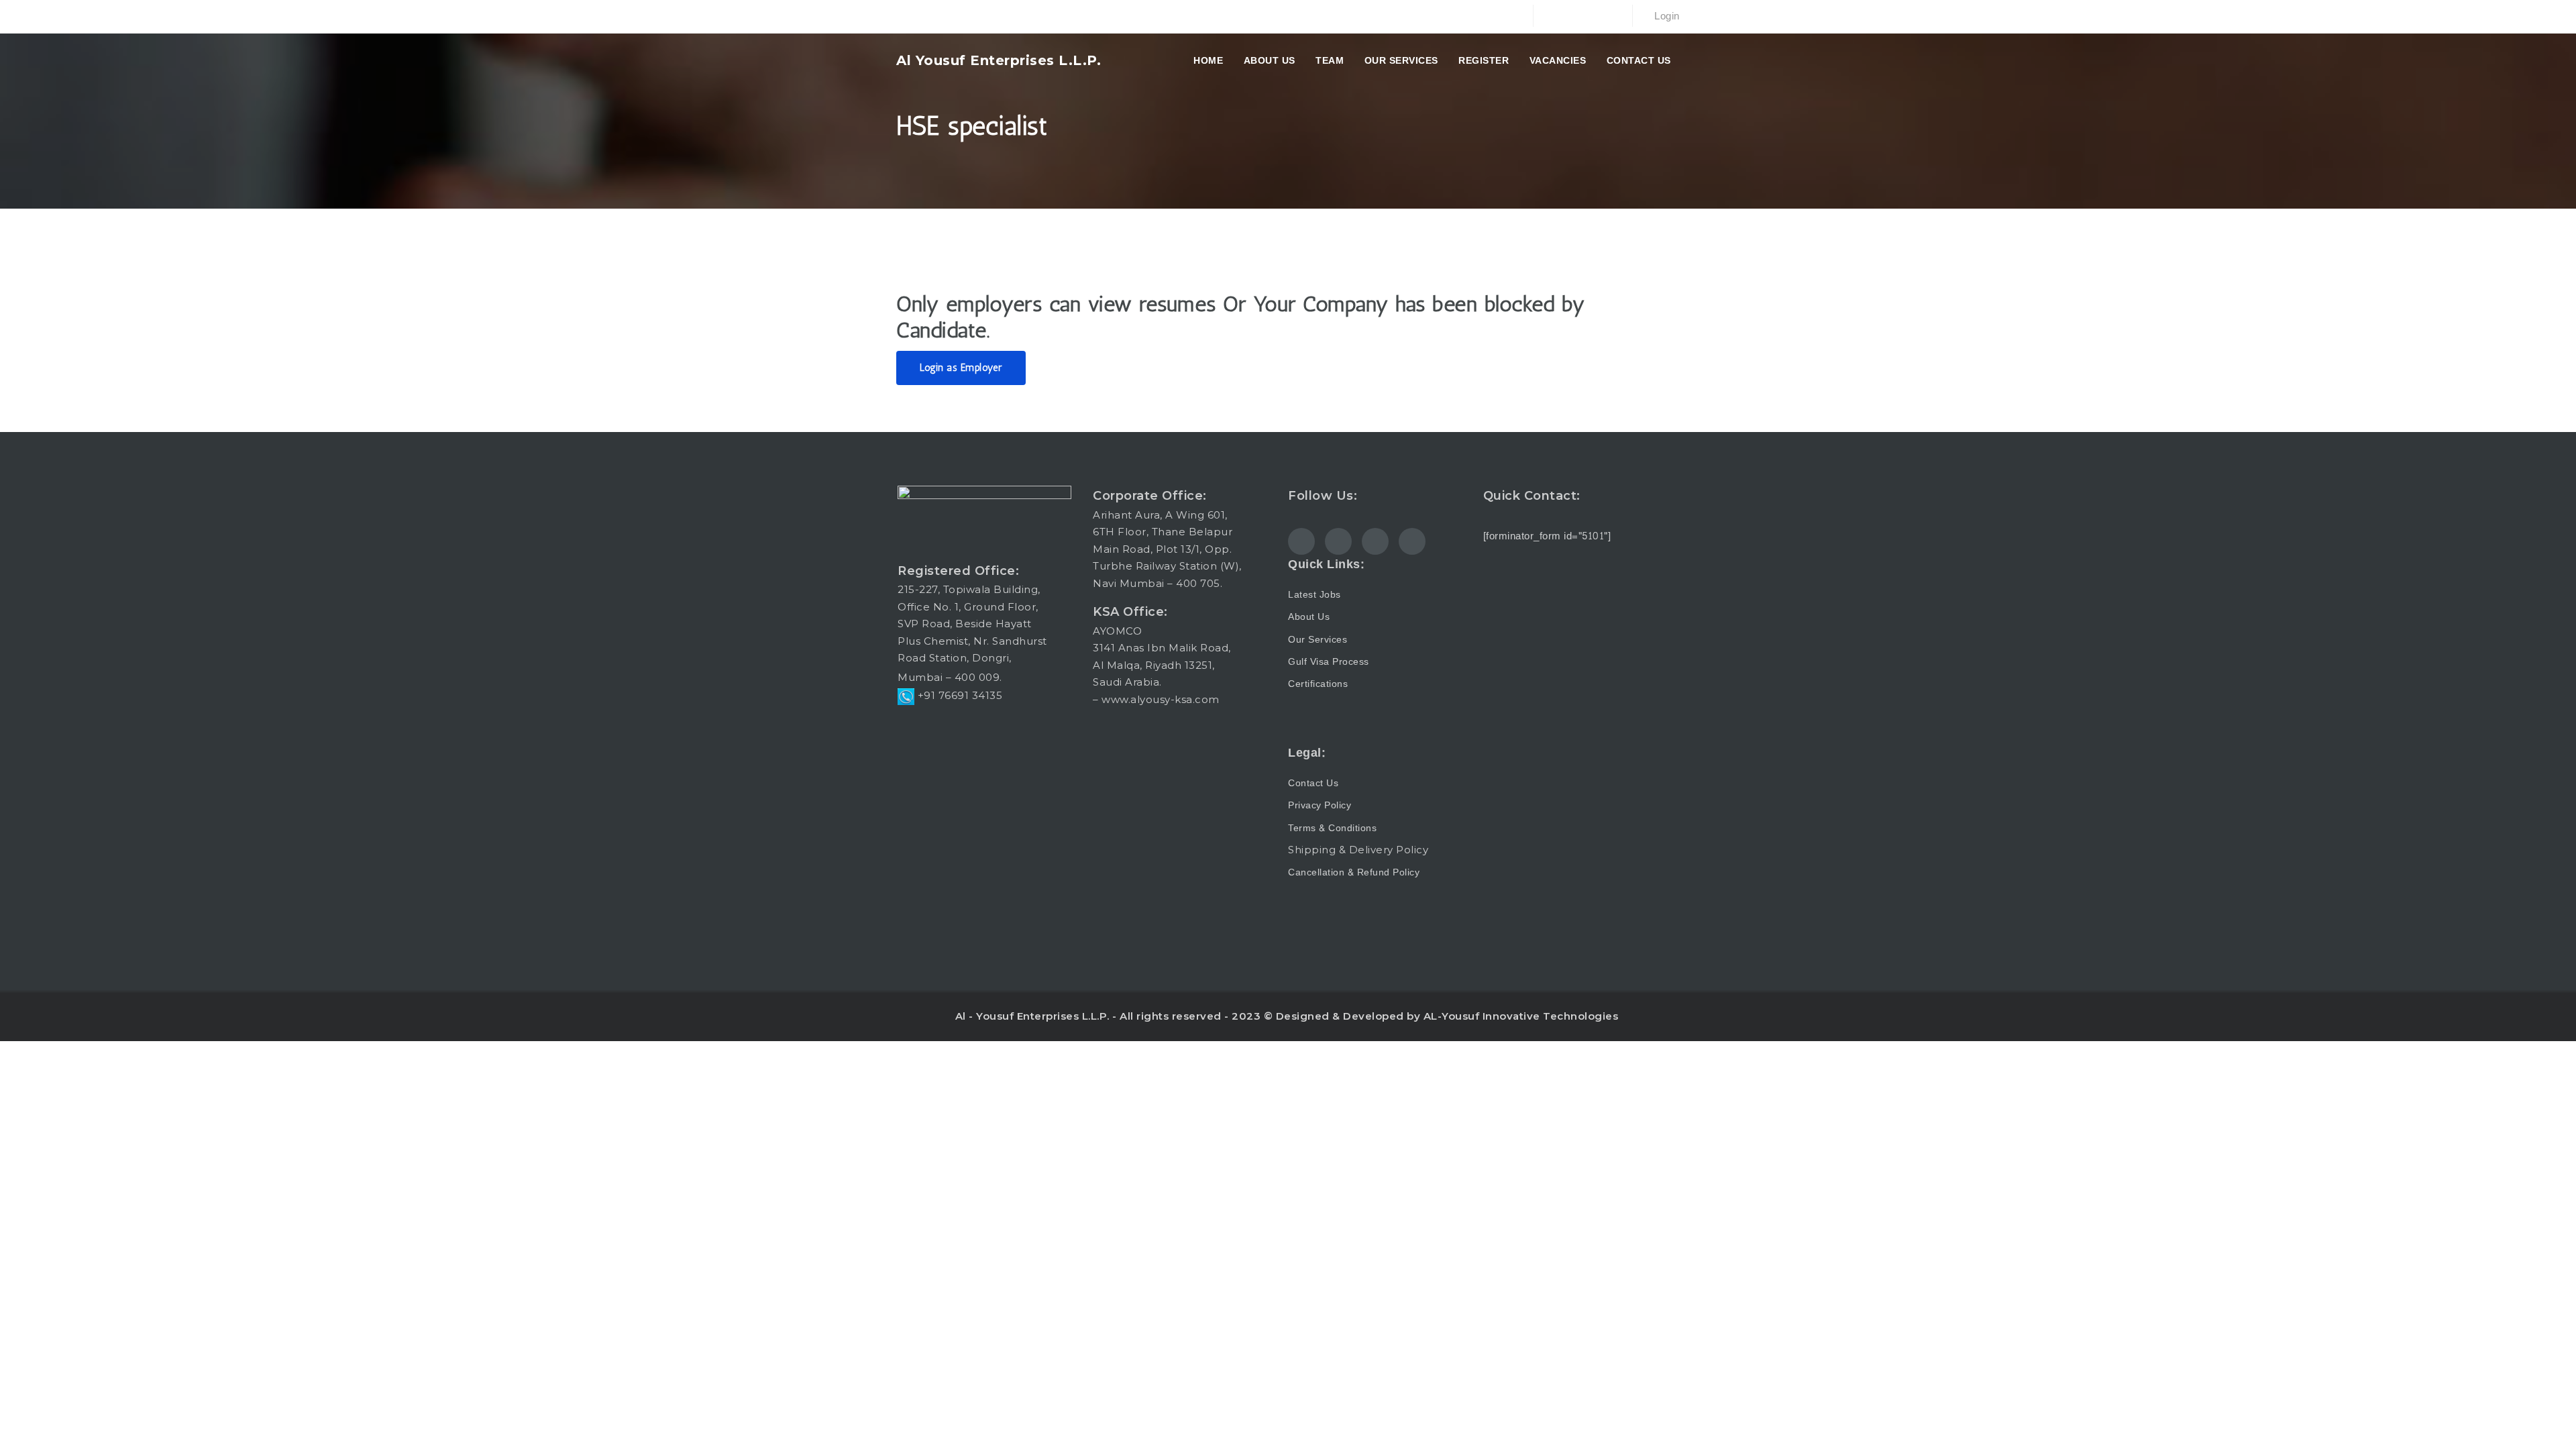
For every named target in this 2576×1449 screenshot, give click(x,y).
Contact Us (1639, 60)
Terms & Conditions (1332, 828)
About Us (1309, 617)
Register (1484, 60)
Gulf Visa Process (1329, 662)
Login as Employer (961, 368)
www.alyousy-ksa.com (1161, 699)
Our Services (1401, 60)
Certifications (1318, 684)
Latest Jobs (1314, 595)
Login (1666, 16)
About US (1270, 60)
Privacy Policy (1320, 805)
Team (1330, 60)
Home (1208, 60)
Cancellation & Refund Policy (1354, 872)
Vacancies (1558, 60)
